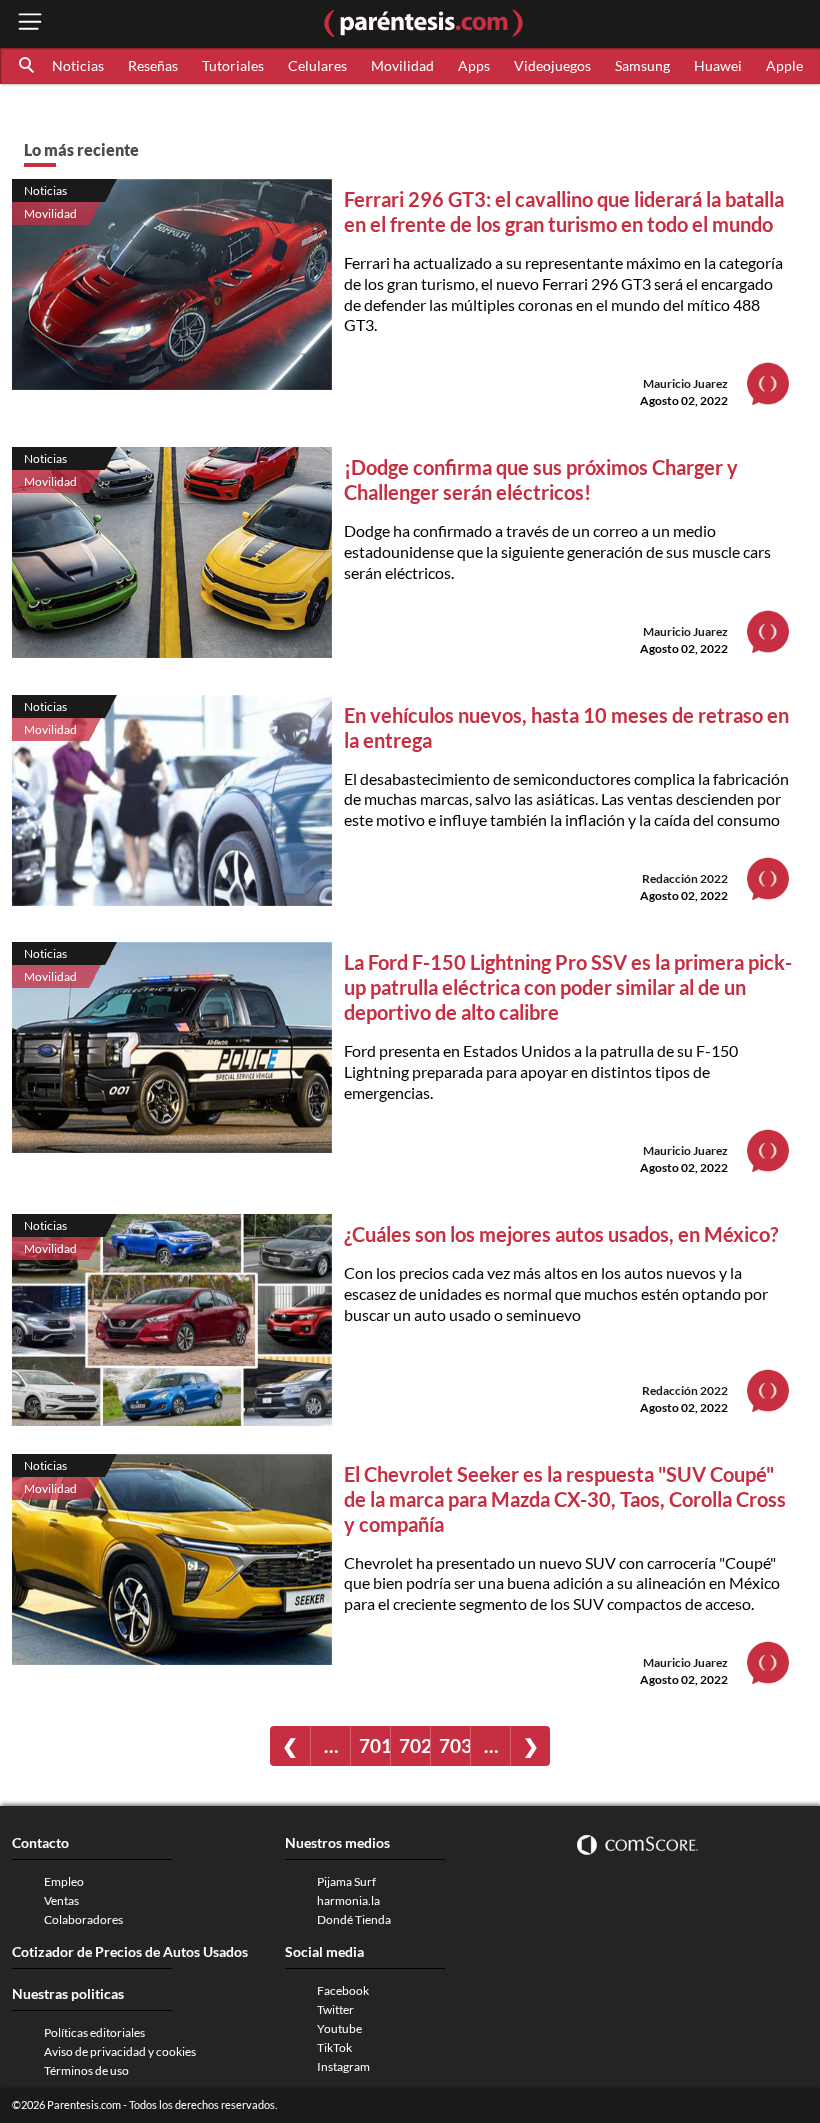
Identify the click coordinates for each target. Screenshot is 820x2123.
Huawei (718, 65)
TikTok (334, 2047)
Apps (474, 65)
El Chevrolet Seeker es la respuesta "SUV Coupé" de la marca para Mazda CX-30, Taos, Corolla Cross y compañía (565, 1499)
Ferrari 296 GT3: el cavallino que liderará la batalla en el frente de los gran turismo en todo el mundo (564, 211)
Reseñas (153, 65)
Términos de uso (86, 2070)
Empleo (64, 1881)
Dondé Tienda (354, 1919)
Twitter (335, 2009)
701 (374, 1745)
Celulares (317, 65)
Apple (784, 65)
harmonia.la (348, 1900)
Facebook (343, 1990)
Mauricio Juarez (685, 383)
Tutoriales (233, 65)
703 (454, 1745)
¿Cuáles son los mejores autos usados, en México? (561, 1234)
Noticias (78, 65)
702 (414, 1745)
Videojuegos (552, 65)
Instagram (343, 2066)
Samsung (642, 65)
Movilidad (402, 65)
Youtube (339, 2028)
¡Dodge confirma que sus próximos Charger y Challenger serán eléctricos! (541, 479)
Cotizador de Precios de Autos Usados (130, 1951)
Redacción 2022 (685, 878)
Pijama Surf (346, 1881)
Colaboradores (83, 1919)
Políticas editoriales (94, 2032)
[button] (28, 66)
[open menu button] (30, 23)
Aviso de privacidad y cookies (120, 2051)
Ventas (61, 1900)
